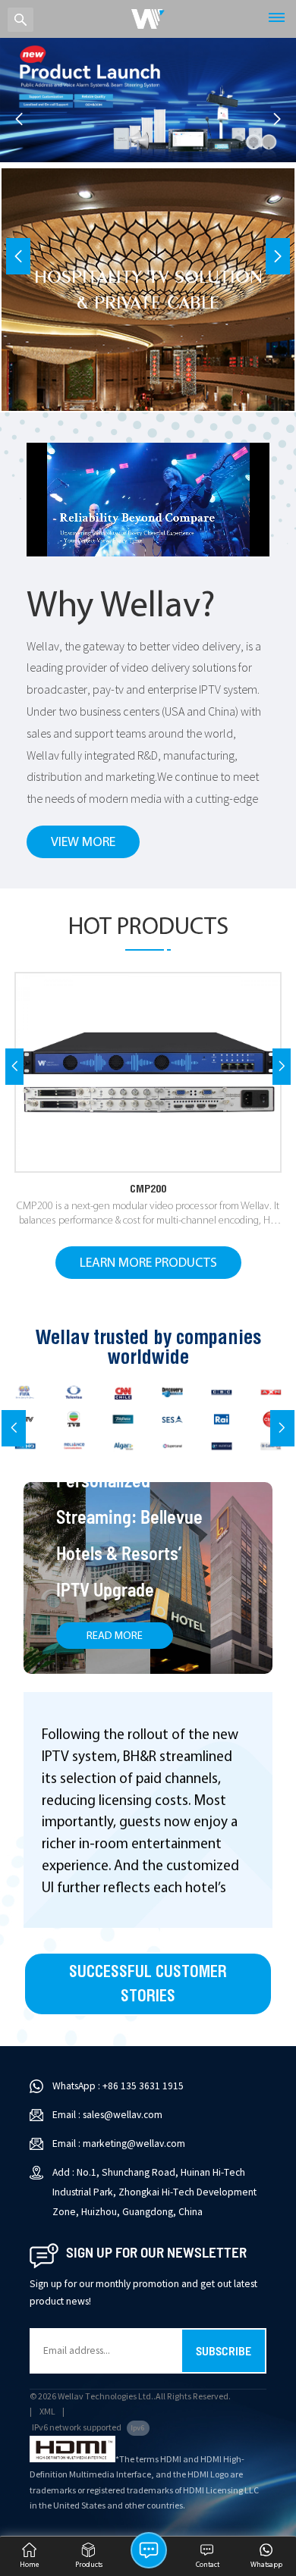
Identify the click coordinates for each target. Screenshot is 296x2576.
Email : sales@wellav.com (107, 2115)
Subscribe (224, 2350)
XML (47, 2412)
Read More (115, 1636)
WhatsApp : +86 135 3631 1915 (118, 2086)
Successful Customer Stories (148, 1984)
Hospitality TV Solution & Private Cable (148, 288)
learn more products (148, 1263)
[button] (277, 119)
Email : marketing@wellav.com (119, 2144)
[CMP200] (148, 1072)
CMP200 (148, 1188)
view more (83, 843)
